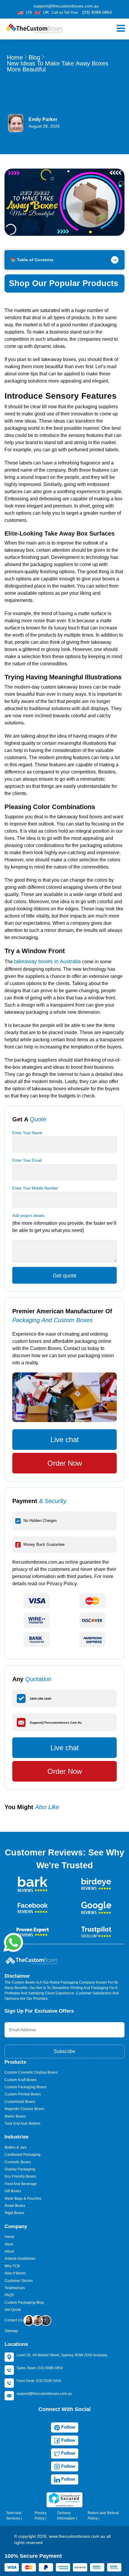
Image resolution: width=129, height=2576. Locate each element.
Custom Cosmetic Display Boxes (31, 2072)
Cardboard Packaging (22, 2155)
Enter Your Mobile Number (35, 1188)
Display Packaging (20, 2169)
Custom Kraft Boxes (21, 2080)
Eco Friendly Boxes (20, 2176)
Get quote (65, 1276)
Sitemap (11, 2331)
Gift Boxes (13, 2191)
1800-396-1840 (40, 1698)
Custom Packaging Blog (24, 2303)
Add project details (28, 1216)
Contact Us (14, 2320)
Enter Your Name (27, 1133)
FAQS (9, 2295)
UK (46, 12)
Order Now (65, 1463)
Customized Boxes (20, 2102)
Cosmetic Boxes (18, 2162)
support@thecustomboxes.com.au (66, 6)
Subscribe (64, 2051)
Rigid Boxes (14, 2213)
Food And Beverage (21, 2184)
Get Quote (13, 2310)
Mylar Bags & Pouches (23, 2199)
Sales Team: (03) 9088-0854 (40, 2368)
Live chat (65, 1440)
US (29, 12)
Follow (68, 2427)
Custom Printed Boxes (23, 2094)
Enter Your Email (27, 1160)
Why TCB (12, 2266)
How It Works (15, 2273)
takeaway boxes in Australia (47, 961)
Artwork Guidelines (20, 2259)
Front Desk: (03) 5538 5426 (39, 2381)
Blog (34, 57)
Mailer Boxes (15, 2116)
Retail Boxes (15, 2206)
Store (9, 2244)
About (9, 2251)
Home (15, 57)
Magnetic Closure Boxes (24, 2109)
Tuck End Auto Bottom (22, 2124)
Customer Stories (19, 2281)
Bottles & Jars (16, 2147)
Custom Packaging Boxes (25, 2087)
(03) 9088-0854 (97, 12)
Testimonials (15, 2288)
